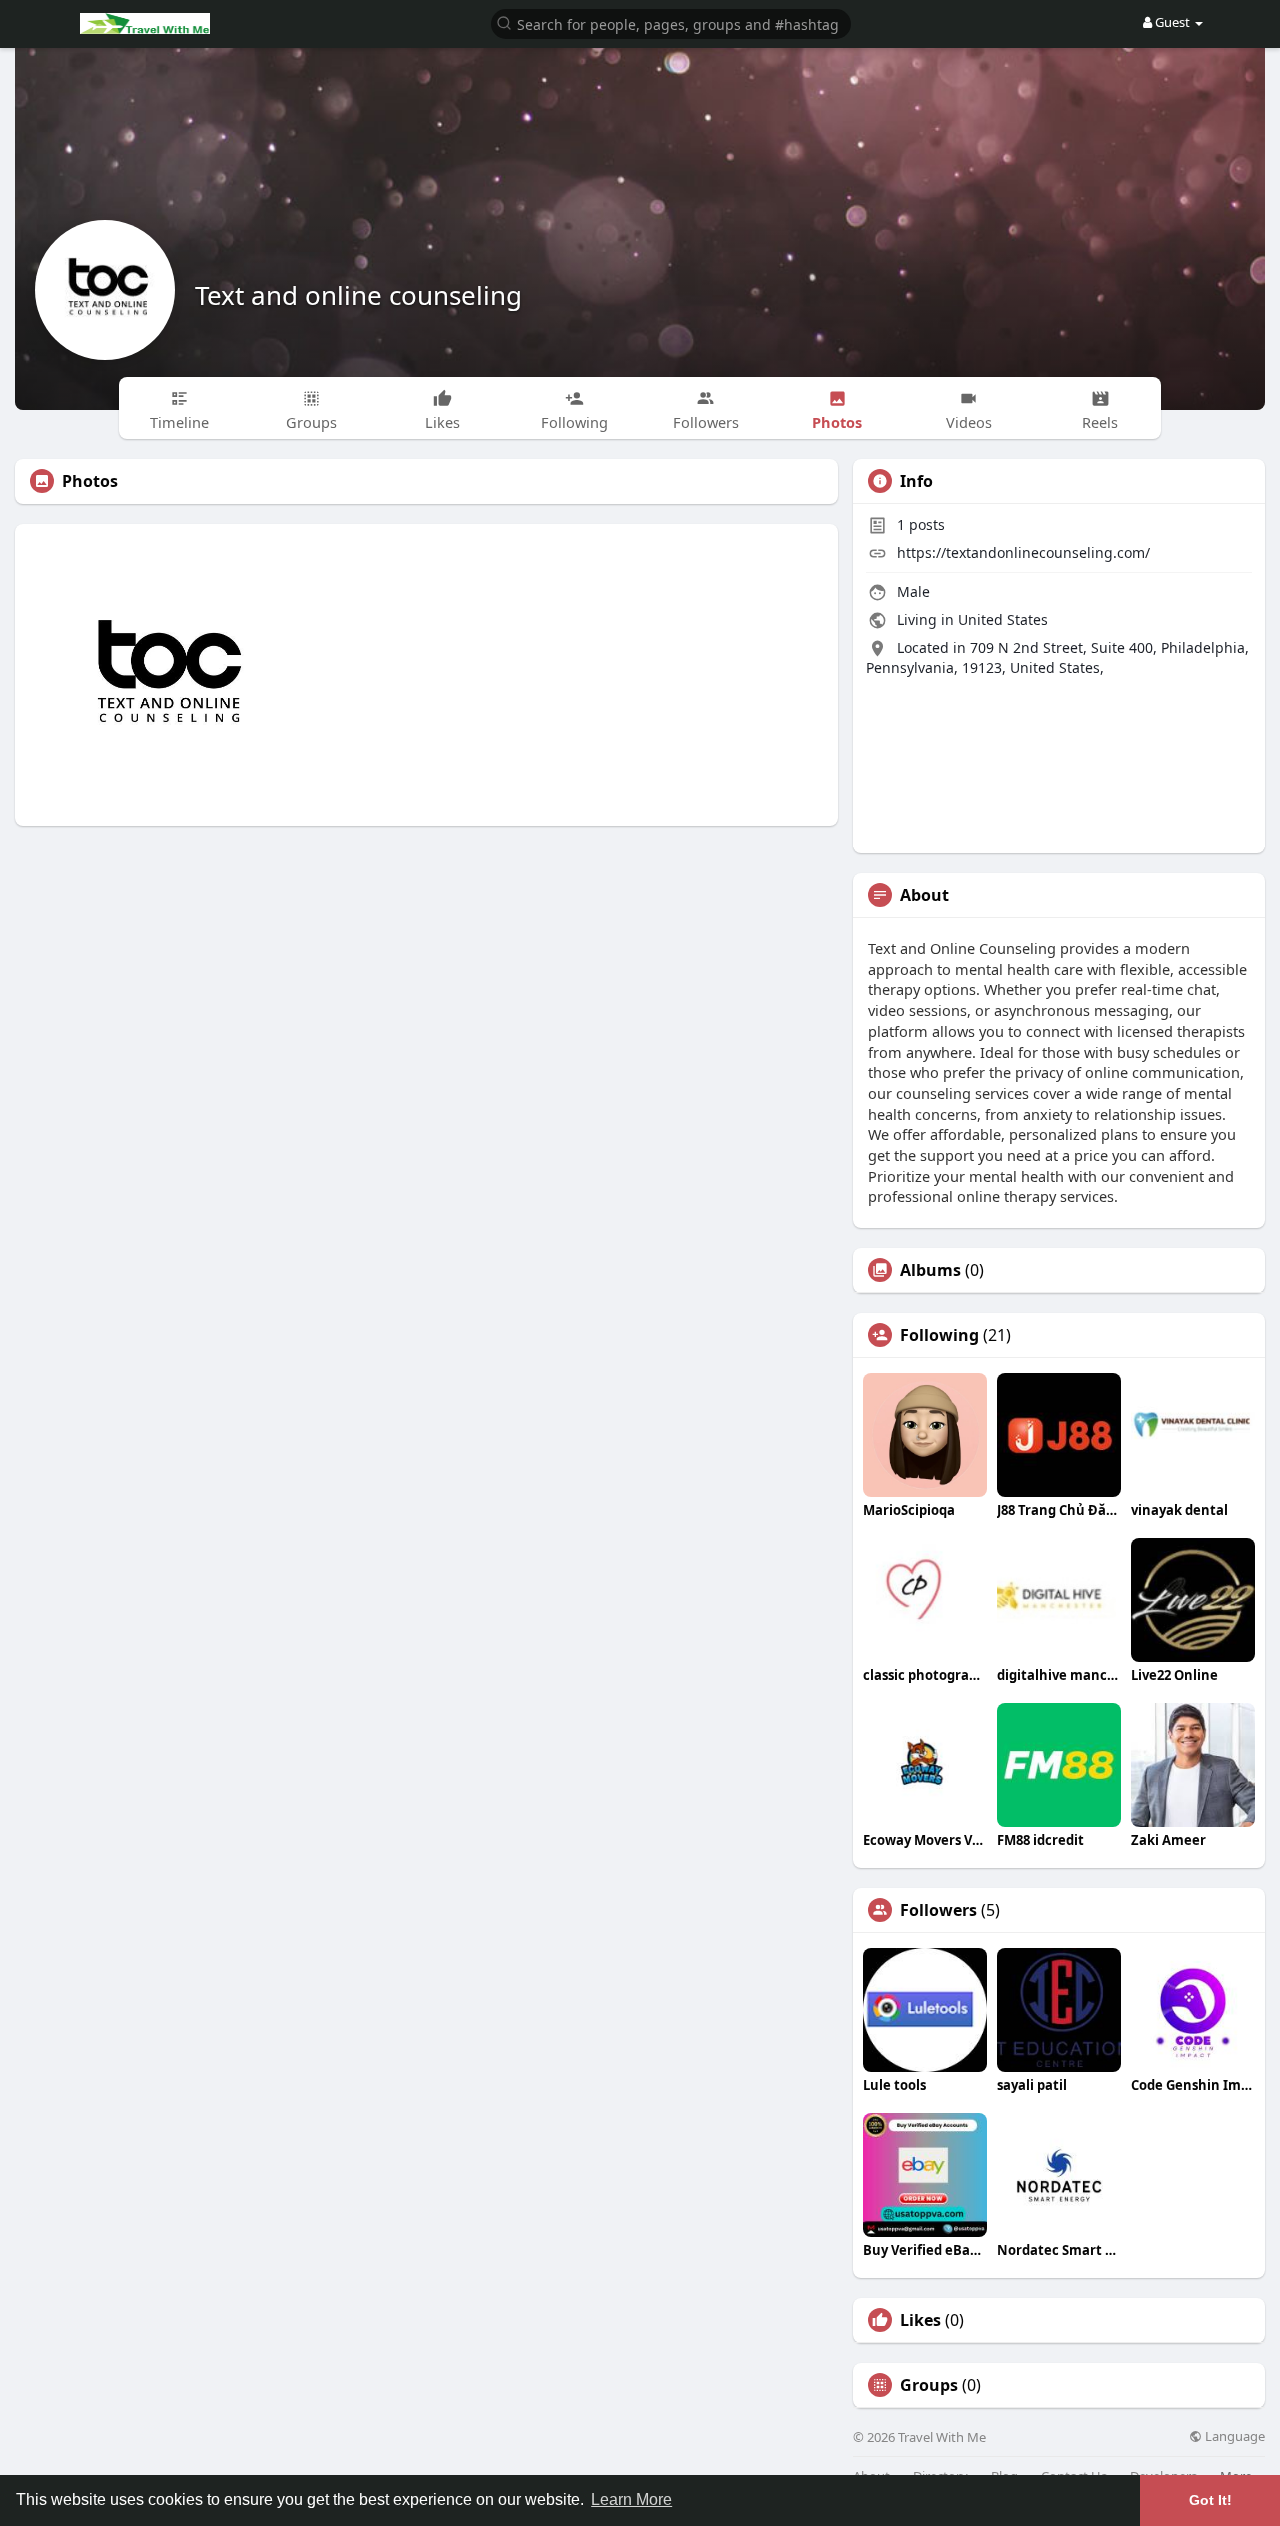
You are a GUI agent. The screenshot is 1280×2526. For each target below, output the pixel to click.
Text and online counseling (358, 295)
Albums (930, 1270)
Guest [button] (1172, 22)
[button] (671, 22)
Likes (920, 2320)
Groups (929, 2385)
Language (1233, 2436)
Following (939, 1335)
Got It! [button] (1210, 2500)
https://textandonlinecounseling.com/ (1023, 552)
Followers (938, 1910)
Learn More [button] (631, 2499)
